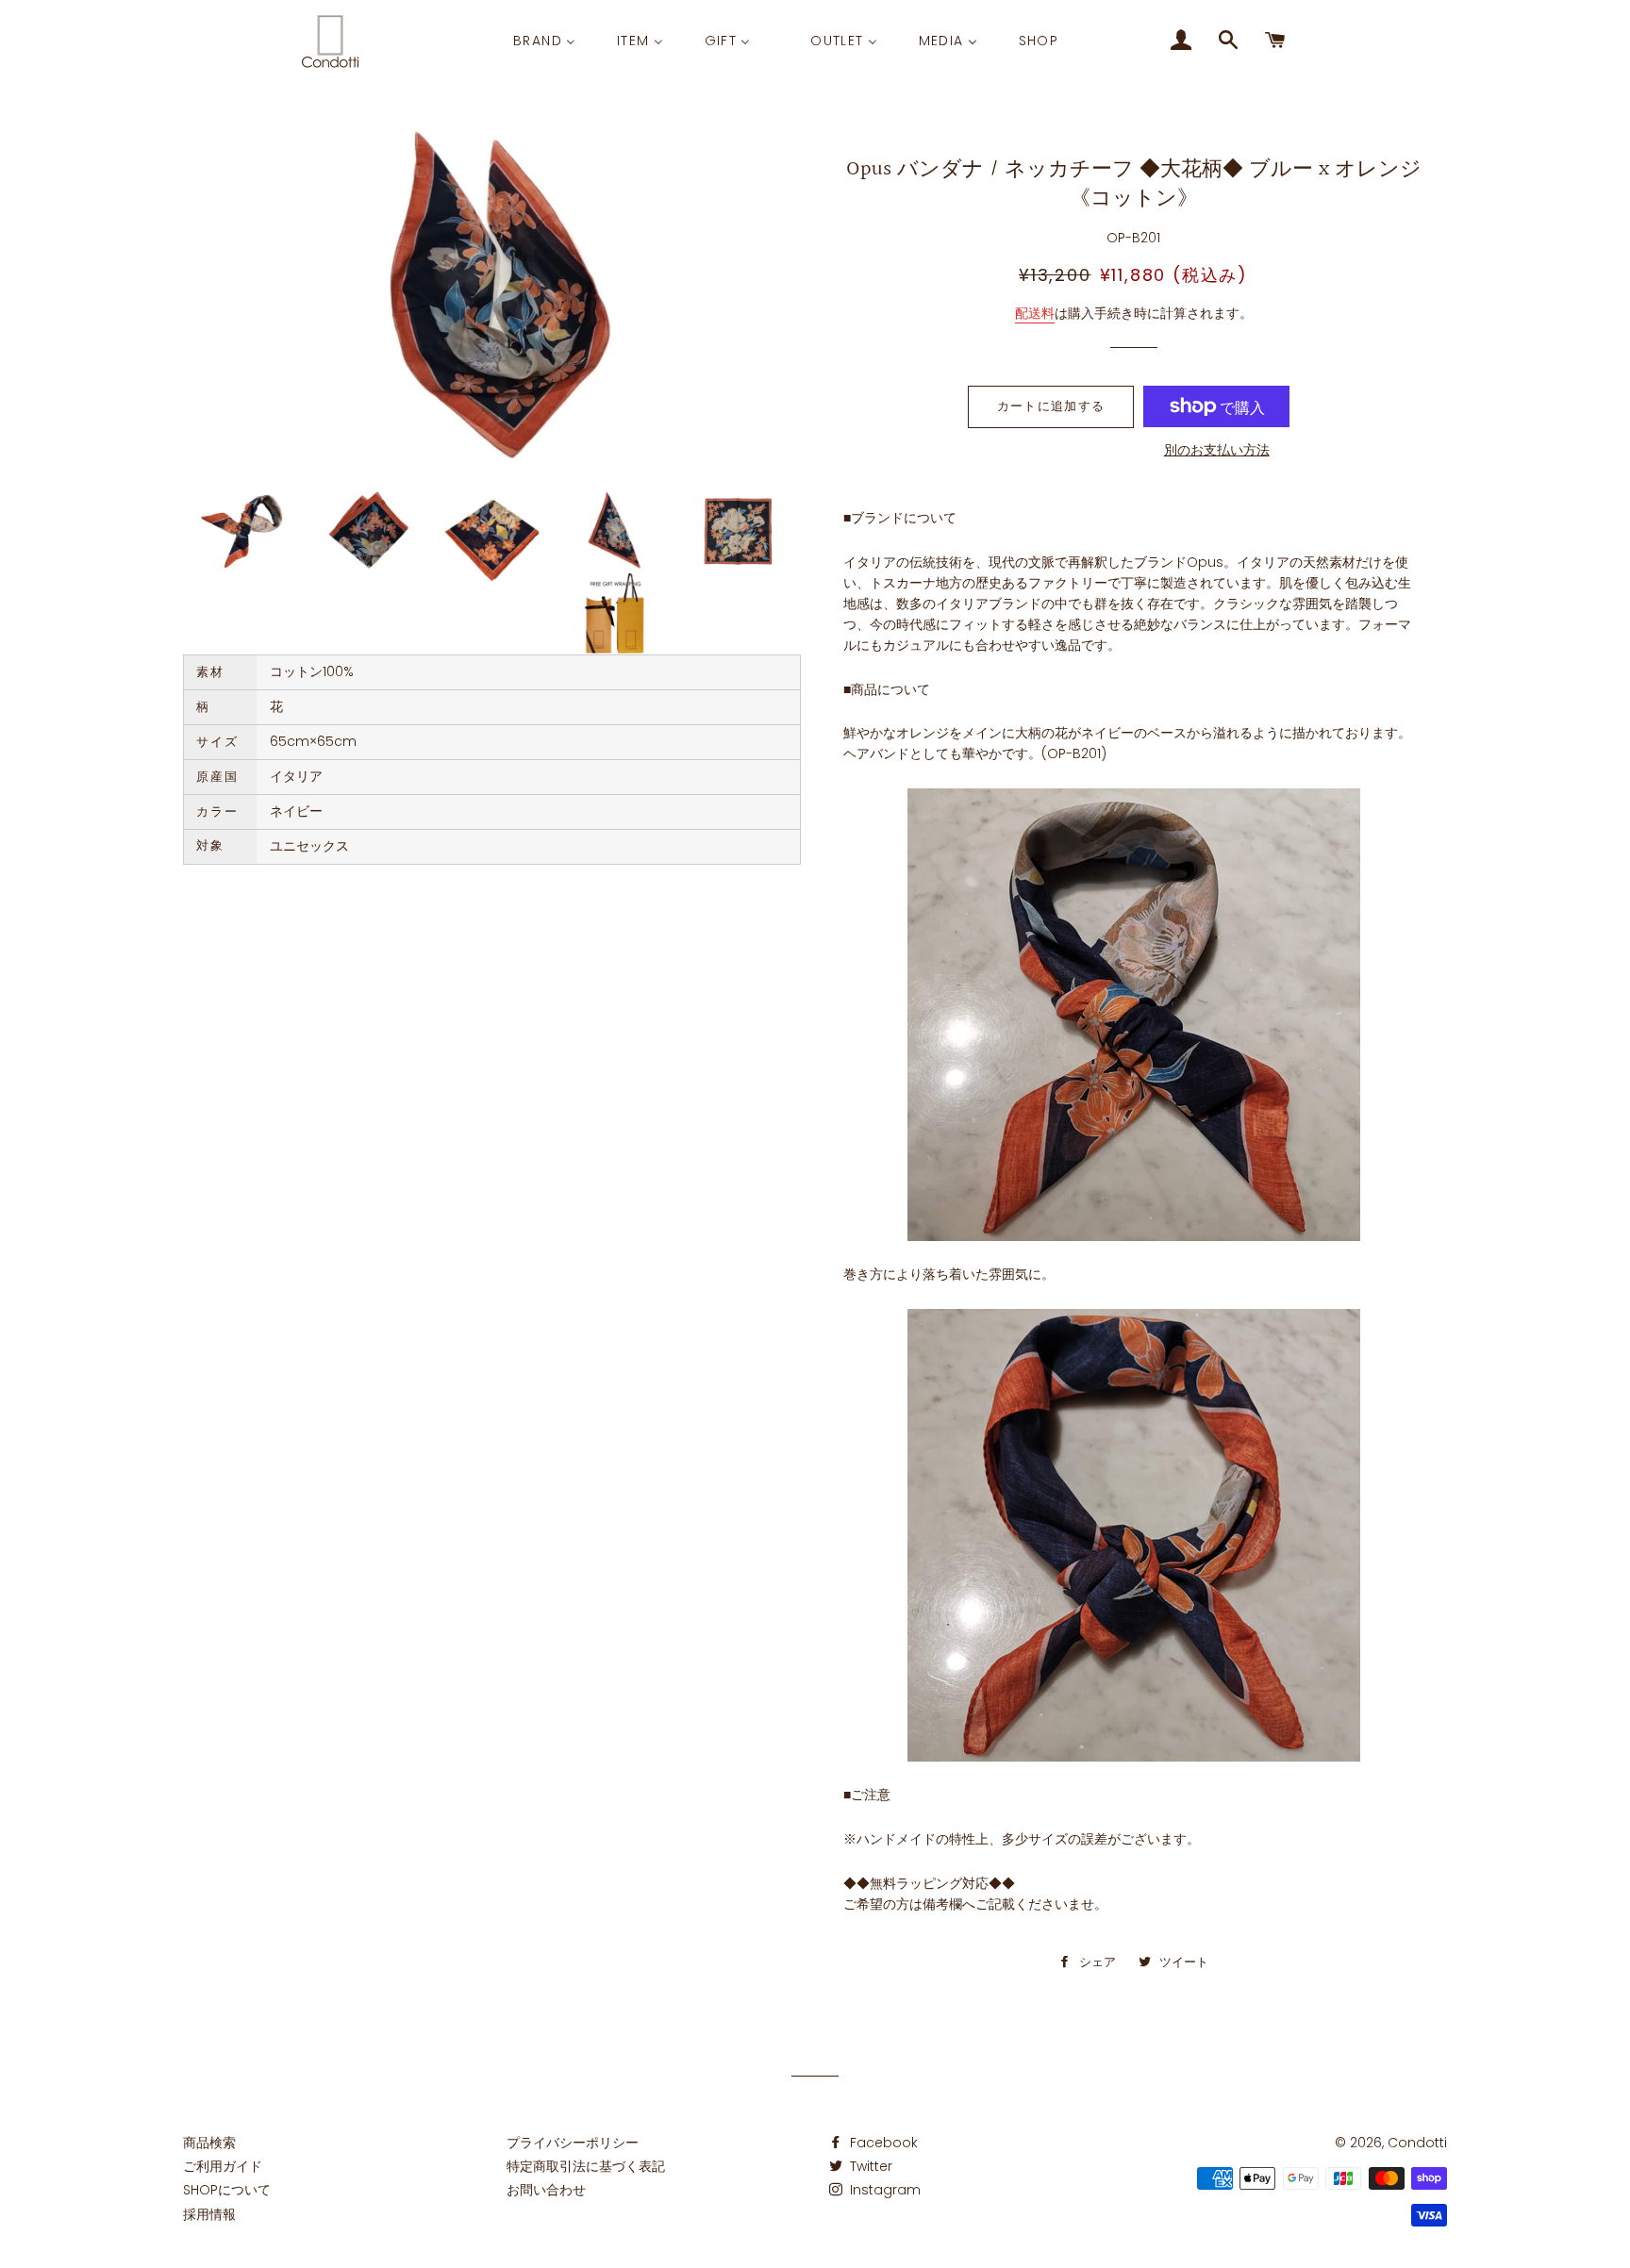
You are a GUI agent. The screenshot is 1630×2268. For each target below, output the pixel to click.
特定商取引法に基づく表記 (586, 2166)
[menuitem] (544, 41)
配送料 (1035, 313)
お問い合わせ (546, 2190)
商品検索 (209, 2143)
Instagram (883, 2190)
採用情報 (209, 2214)
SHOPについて (227, 2190)
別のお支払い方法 (1217, 450)
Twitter (869, 2166)
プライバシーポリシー (573, 2143)
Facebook (882, 2143)
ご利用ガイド (223, 2166)
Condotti (1417, 2143)
